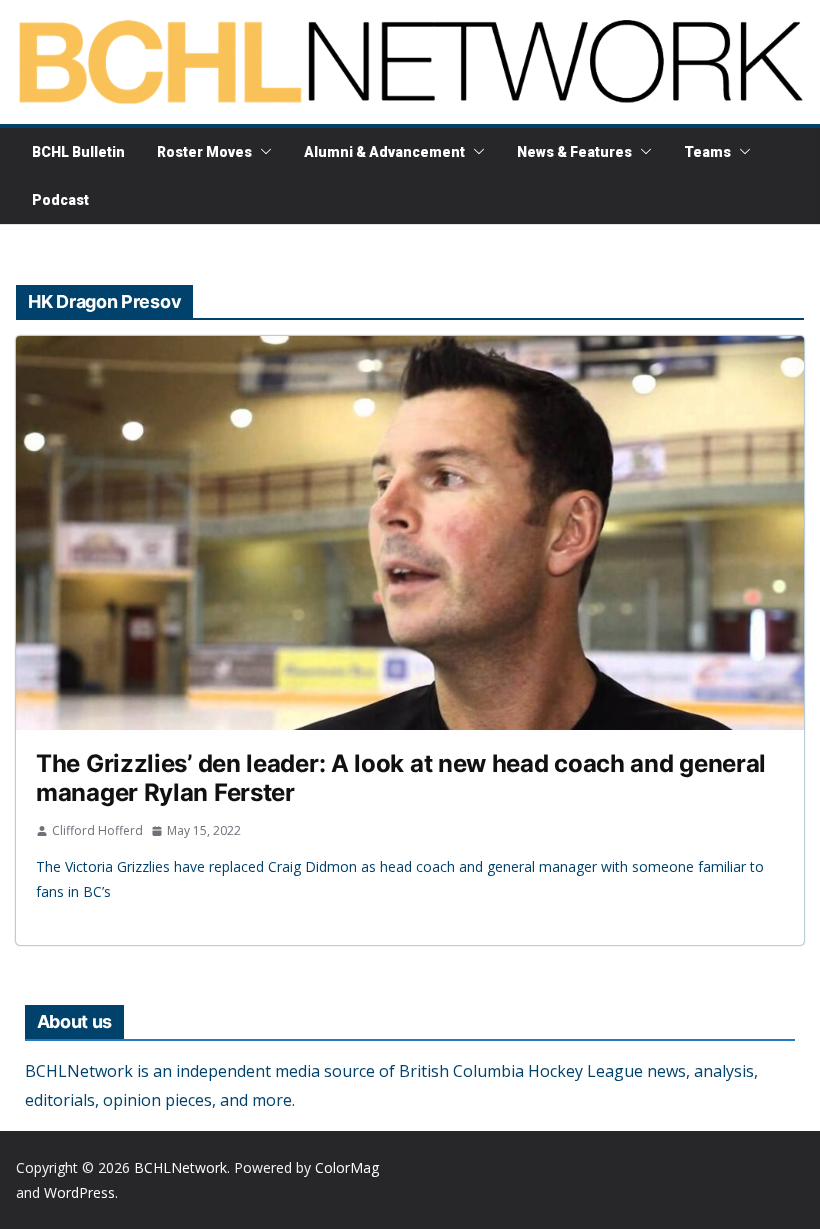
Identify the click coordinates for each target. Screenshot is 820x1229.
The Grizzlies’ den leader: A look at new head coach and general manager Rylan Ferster (401, 778)
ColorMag (347, 1167)
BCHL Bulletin (78, 152)
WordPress (79, 1192)
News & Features (574, 152)
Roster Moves (204, 152)
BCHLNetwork (180, 1167)
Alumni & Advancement (384, 152)
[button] (262, 152)
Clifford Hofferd (97, 830)
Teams (707, 152)
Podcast (60, 200)
